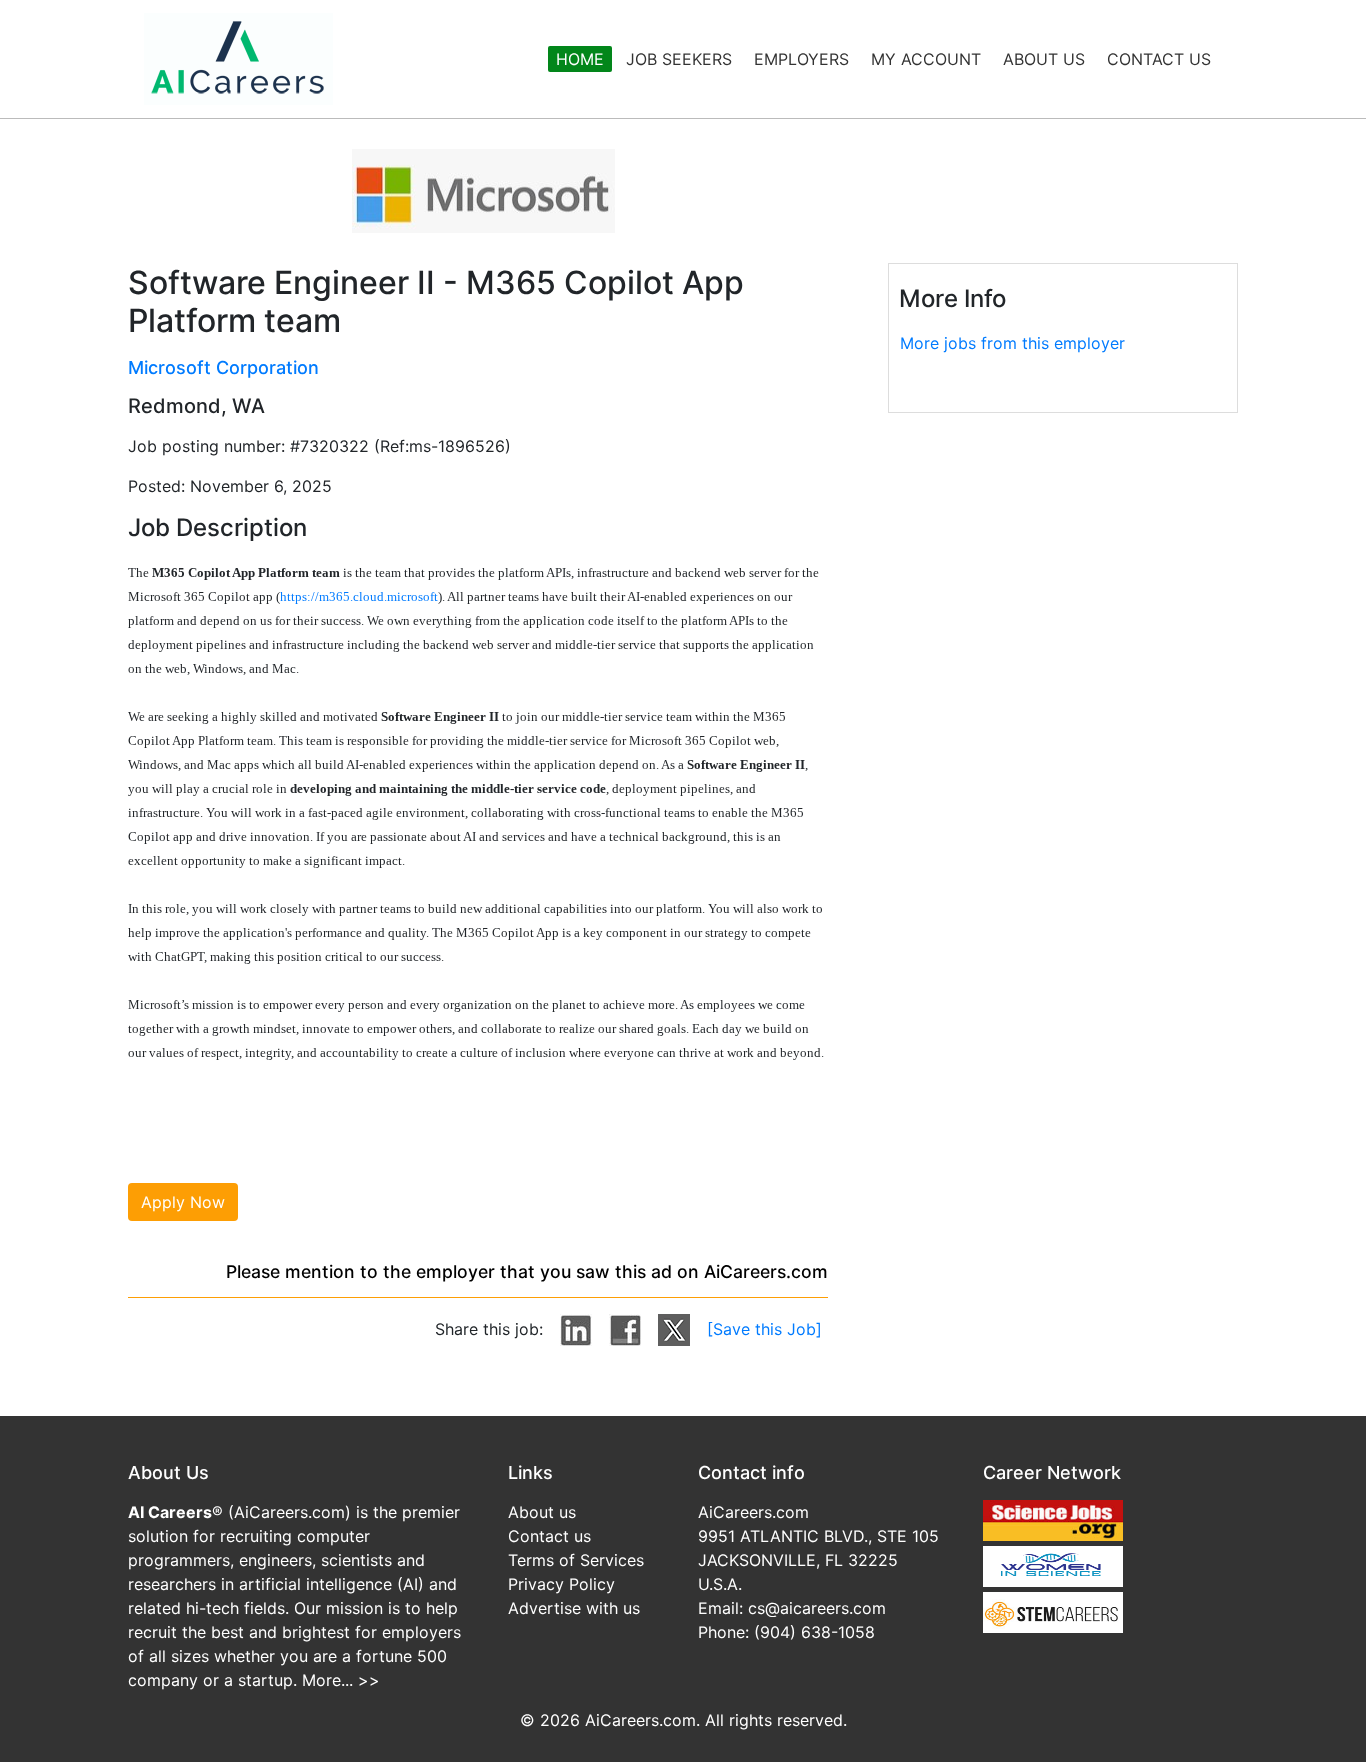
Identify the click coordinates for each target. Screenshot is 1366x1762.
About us (542, 1512)
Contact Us (1159, 59)
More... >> (341, 1680)
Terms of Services (576, 1560)
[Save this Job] (764, 1329)
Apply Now (183, 1202)
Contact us (549, 1536)
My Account (926, 59)
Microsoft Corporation (223, 367)
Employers (801, 59)
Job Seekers (679, 59)
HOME (580, 59)
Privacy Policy (561, 1584)
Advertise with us (574, 1608)
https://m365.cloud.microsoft (359, 596)
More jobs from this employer (1012, 343)
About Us (1044, 59)
